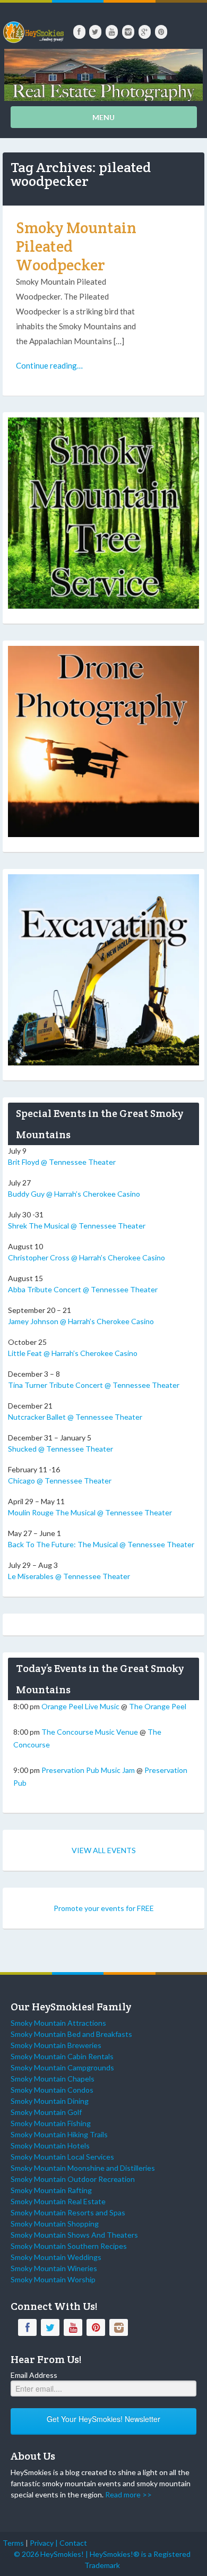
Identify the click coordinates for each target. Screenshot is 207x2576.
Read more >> (128, 2494)
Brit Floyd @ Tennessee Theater (62, 1162)
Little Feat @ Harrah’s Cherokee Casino (73, 1353)
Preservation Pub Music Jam (88, 1770)
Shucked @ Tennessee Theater (61, 1449)
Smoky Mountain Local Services (62, 2157)
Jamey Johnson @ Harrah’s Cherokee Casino (81, 1321)
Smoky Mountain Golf (46, 2112)
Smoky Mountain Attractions (58, 2023)
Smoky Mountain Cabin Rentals (62, 2056)
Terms (13, 2543)
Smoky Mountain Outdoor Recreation (73, 2179)
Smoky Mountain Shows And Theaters (74, 2235)
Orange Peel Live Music (80, 1706)
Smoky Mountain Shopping (55, 2224)
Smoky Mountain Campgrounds (62, 2067)
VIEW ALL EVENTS (104, 1850)
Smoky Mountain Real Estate (58, 2201)
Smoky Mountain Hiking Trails (59, 2134)
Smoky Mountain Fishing (51, 2123)
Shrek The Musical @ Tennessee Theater (77, 1226)
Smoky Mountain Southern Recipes (69, 2246)
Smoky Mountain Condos (52, 2090)
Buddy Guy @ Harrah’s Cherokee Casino (74, 1194)
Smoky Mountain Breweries (56, 2045)
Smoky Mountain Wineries (54, 2268)
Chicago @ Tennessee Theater (60, 1481)
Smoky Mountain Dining (50, 2101)
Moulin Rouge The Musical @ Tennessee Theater (90, 1512)
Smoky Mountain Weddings (56, 2257)
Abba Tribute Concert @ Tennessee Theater (83, 1289)
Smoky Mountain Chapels (53, 2079)
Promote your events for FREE (104, 1908)
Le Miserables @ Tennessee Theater (69, 1576)
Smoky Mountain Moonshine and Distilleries (83, 2168)
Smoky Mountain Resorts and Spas (68, 2212)
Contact (73, 2543)
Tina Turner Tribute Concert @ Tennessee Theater (94, 1385)
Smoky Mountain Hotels (50, 2146)
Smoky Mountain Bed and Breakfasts (71, 2034)
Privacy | (45, 2543)
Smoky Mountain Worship (53, 2279)
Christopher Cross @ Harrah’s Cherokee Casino (87, 1257)
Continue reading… (49, 365)
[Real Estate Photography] (103, 74)
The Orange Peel (158, 1706)
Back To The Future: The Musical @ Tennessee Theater (101, 1544)
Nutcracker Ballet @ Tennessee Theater (75, 1417)
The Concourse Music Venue (90, 1732)
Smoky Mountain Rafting (51, 2190)
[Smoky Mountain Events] (33, 28)
